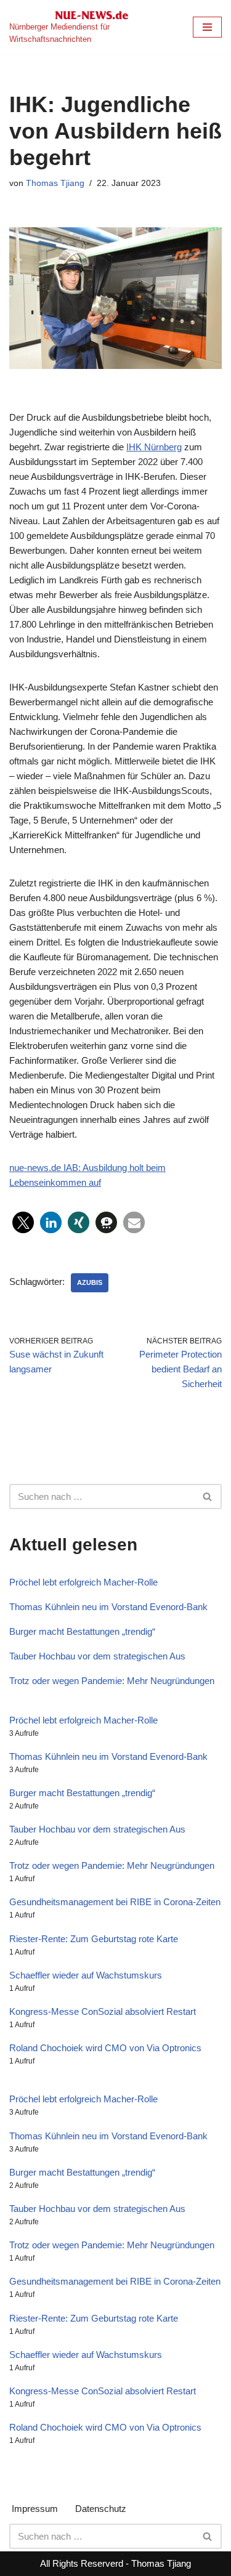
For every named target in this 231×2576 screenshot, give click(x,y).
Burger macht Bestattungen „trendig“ (82, 1631)
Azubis (90, 1282)
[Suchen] (208, 1497)
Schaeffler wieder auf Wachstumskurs (86, 1975)
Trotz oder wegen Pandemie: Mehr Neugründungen (112, 1681)
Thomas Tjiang (55, 183)
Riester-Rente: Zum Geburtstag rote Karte (94, 1939)
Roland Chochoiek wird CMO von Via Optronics (105, 2048)
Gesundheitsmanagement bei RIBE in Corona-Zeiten (115, 1902)
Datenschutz (101, 2509)
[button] (23, 1222)
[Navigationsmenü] (207, 27)
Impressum (35, 2509)
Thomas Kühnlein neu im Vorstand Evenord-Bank (108, 1607)
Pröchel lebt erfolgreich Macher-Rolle (83, 1582)
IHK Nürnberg (154, 447)
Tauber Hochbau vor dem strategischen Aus (97, 1656)
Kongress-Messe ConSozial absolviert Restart (103, 2011)
